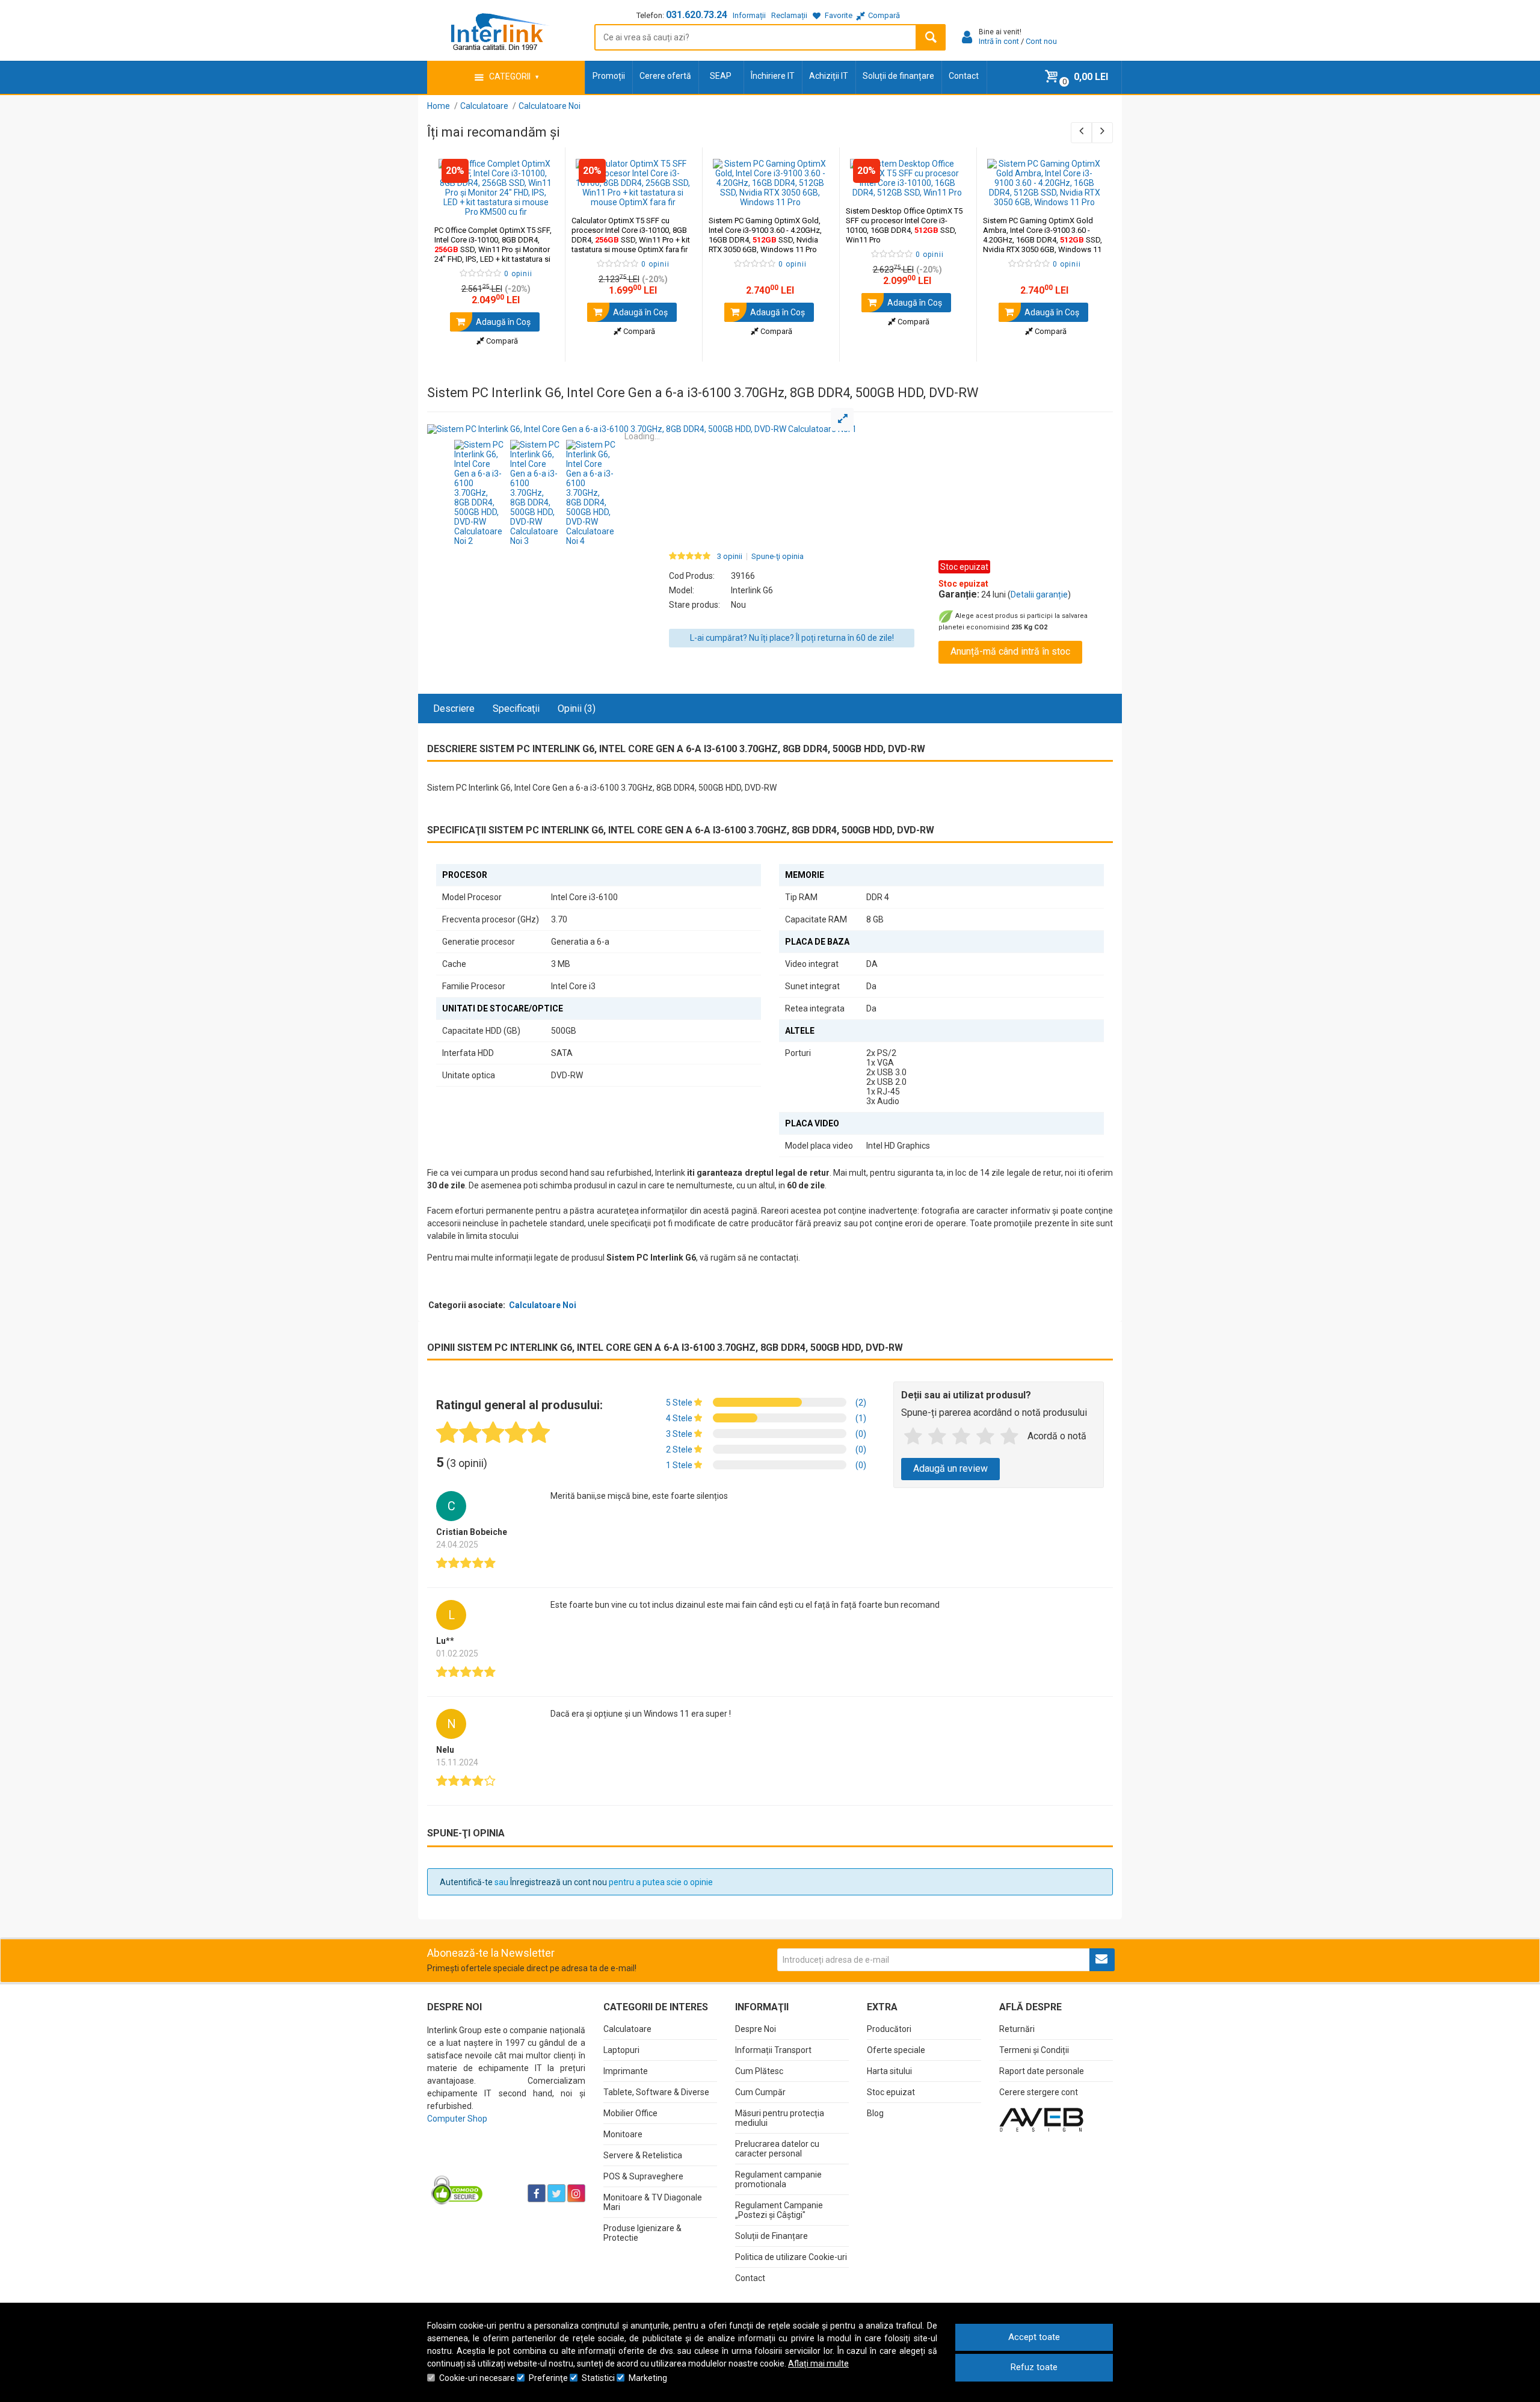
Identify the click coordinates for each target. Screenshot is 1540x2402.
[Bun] (961, 1437)
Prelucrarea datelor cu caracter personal (777, 2149)
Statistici (598, 2378)
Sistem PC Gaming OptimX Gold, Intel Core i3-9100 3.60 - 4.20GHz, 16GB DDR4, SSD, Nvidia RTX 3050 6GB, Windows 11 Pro (765, 235)
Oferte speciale (896, 2050)
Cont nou (1041, 41)
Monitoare (623, 2134)
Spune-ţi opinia (778, 557)
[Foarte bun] (985, 1437)
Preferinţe (548, 2378)
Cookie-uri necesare (477, 2378)
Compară (501, 341)
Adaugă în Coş (502, 322)
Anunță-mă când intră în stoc (1010, 651)
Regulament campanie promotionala (778, 2179)
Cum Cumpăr (760, 2092)
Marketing (648, 2378)
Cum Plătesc (759, 2071)
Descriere (454, 709)
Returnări (1017, 2029)
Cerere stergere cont (1039, 2092)
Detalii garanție (1039, 594)
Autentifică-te (466, 1882)
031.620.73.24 (697, 15)
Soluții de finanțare (898, 76)
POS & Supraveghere (643, 2176)
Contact (964, 76)
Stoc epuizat (891, 2092)
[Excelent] (1009, 1437)
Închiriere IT (773, 76)
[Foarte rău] (913, 1437)
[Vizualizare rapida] (539, 205)
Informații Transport (773, 2050)
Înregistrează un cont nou (559, 1882)
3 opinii (730, 557)
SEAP (721, 76)
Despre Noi (756, 2029)
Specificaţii (516, 709)
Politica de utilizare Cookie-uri (791, 2257)
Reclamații (789, 15)
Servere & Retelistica (643, 2155)
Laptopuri (621, 2050)
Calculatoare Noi (543, 1305)
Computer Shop (457, 2119)
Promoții (609, 76)
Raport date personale (1042, 2071)
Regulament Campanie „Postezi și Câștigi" (779, 2210)
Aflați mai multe (818, 2363)
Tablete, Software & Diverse (656, 2092)
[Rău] (937, 1437)
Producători (889, 2029)
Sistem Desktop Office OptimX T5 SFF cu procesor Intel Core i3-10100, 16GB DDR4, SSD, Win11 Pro (904, 225)
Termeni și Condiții (1034, 2050)
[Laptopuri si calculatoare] (503, 2163)
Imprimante (626, 2071)
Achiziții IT (829, 76)
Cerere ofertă (665, 76)
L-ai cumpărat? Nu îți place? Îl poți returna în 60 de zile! (792, 638)
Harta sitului (889, 2071)
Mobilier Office (630, 2113)
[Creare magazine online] (1041, 2119)
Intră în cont (999, 41)
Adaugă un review (950, 1468)
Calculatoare (627, 2029)
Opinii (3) (577, 709)
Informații (749, 15)
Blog (875, 2113)
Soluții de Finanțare (772, 2236)
